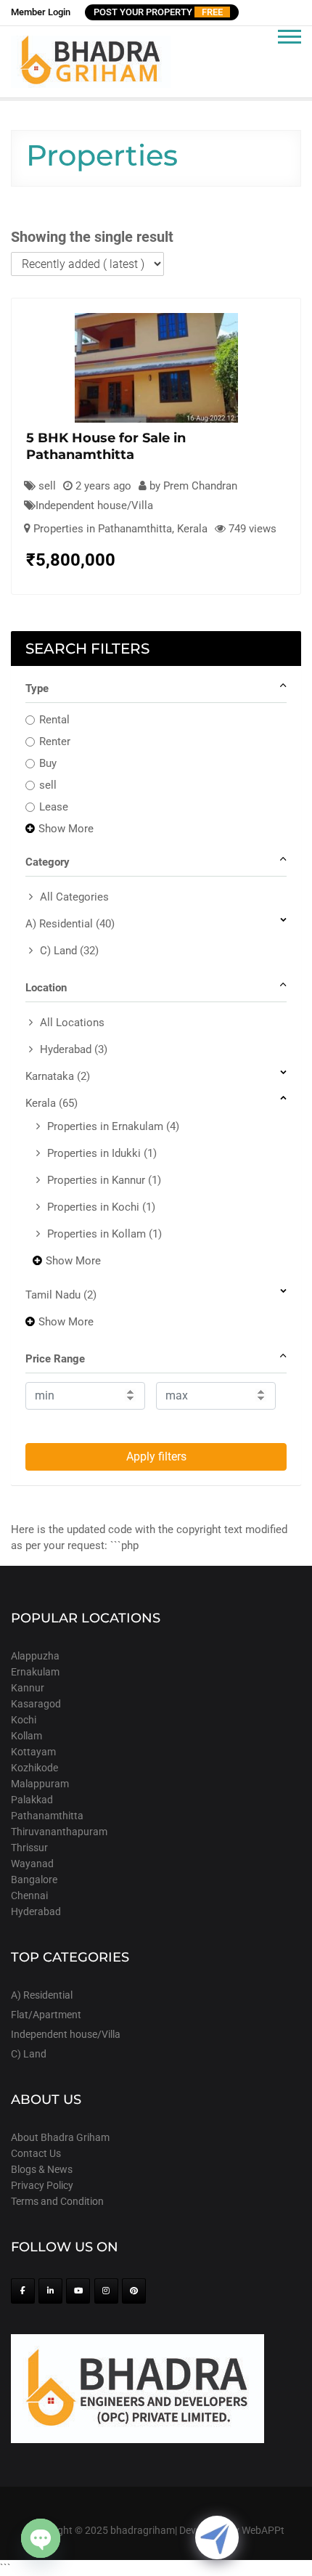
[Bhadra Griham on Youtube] (78, 2291)
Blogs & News (42, 2169)
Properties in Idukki (102, 1153)
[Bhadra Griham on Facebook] (23, 2291)
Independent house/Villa (94, 505)
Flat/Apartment (46, 2015)
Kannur (28, 1688)
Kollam (26, 1736)
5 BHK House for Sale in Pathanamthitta (106, 446)
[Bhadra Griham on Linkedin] (50, 2291)
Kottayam (33, 1752)
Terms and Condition (57, 2201)
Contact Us (36, 2153)
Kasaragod (36, 1704)
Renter (55, 741)
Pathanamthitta (47, 1816)
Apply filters (156, 1456)
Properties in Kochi (101, 1207)
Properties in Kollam (104, 1234)
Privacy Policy (42, 2185)
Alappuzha (35, 1656)
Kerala (192, 529)
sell (48, 785)
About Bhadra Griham (60, 2137)
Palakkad (32, 1800)
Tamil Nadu (61, 1295)
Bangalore (34, 1880)
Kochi (24, 1720)
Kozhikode (34, 1768)
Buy (48, 763)
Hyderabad (74, 1049)
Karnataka (58, 1076)
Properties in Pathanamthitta (103, 529)
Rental (54, 720)
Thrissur (29, 1848)
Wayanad (32, 1864)
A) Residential (70, 924)
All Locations (72, 1023)
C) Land (69, 951)
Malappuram (40, 1784)
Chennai (29, 1896)
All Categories (74, 897)
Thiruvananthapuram (59, 1832)
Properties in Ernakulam (113, 1126)
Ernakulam (35, 1672)
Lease (54, 807)
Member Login (41, 12)
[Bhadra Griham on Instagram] (106, 2291)
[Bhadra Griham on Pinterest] (134, 2291)
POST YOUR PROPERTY (158, 12)
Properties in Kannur (104, 1180)
